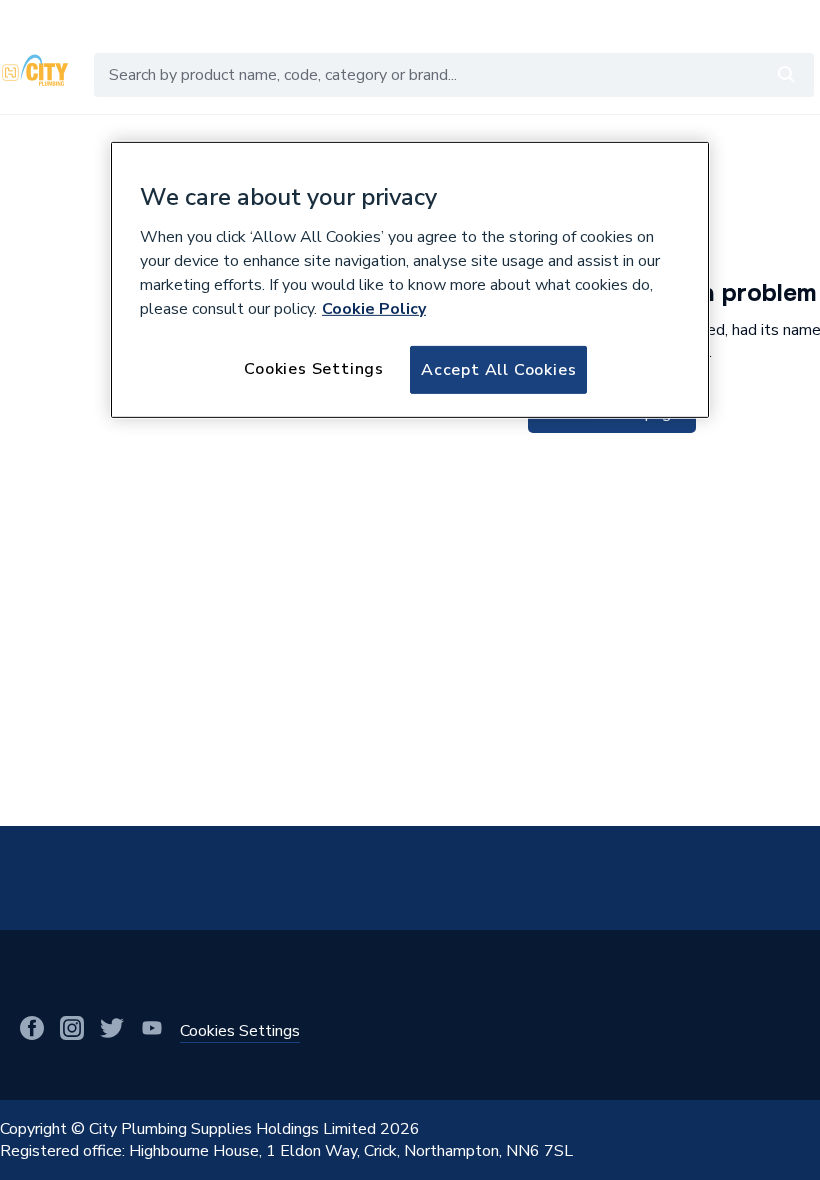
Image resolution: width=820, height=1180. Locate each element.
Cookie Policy (374, 308)
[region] (410, 280)
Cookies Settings (314, 368)
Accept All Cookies (498, 369)
